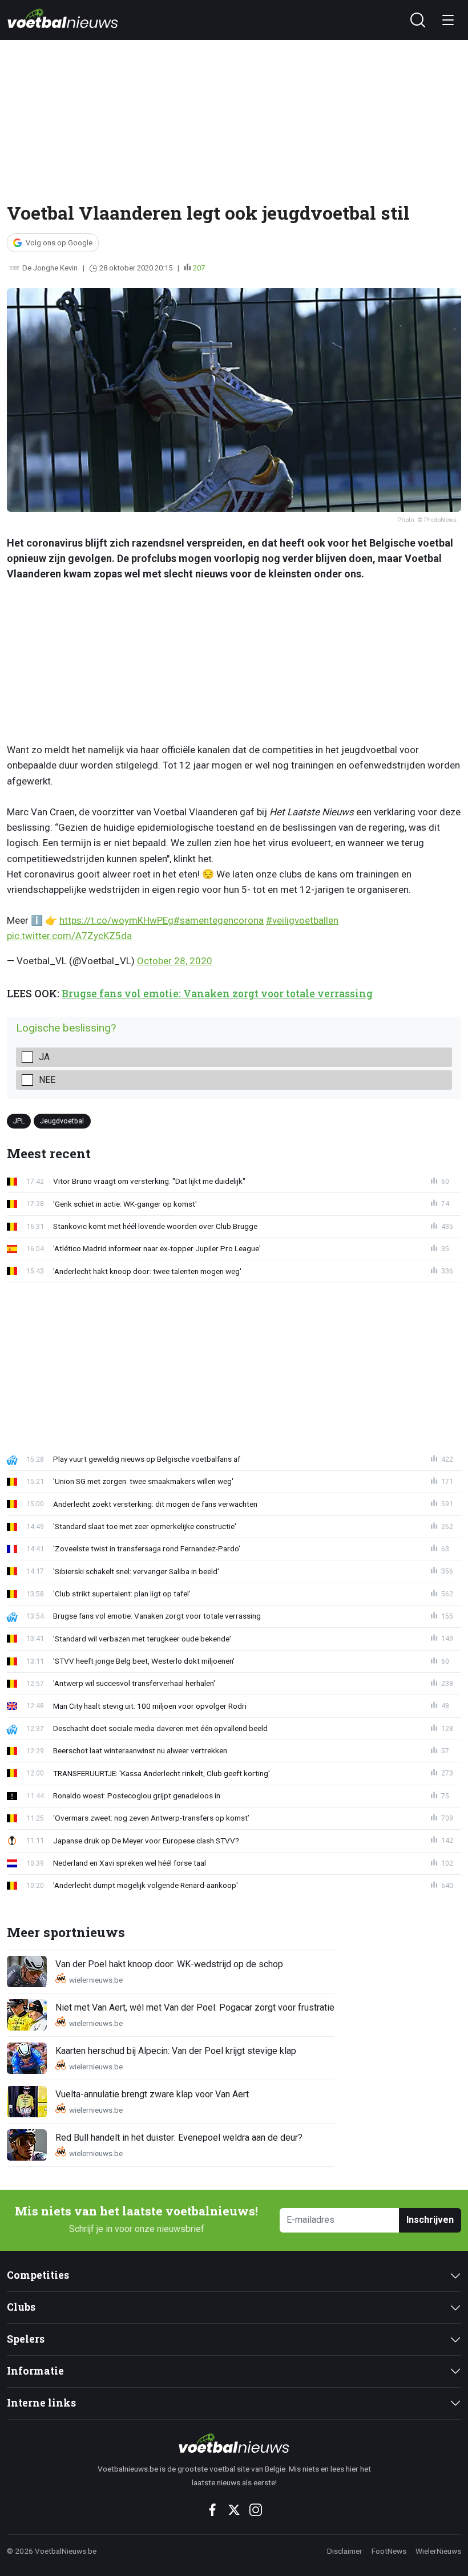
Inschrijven (430, 2220)
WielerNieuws (438, 2551)
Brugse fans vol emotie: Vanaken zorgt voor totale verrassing (217, 994)
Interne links (41, 2403)
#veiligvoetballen (302, 920)
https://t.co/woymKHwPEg (116, 920)
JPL (19, 1121)
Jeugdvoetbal (62, 1121)
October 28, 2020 (175, 961)
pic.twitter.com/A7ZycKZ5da (69, 936)
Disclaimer (345, 2551)
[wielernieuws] (234, 2443)
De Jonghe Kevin (50, 268)
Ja (44, 1057)
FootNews (389, 2551)
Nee (47, 1080)
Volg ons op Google (59, 243)
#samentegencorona (219, 920)
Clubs (21, 2307)
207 (199, 268)
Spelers (26, 2339)
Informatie (35, 2371)
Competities (38, 2275)
